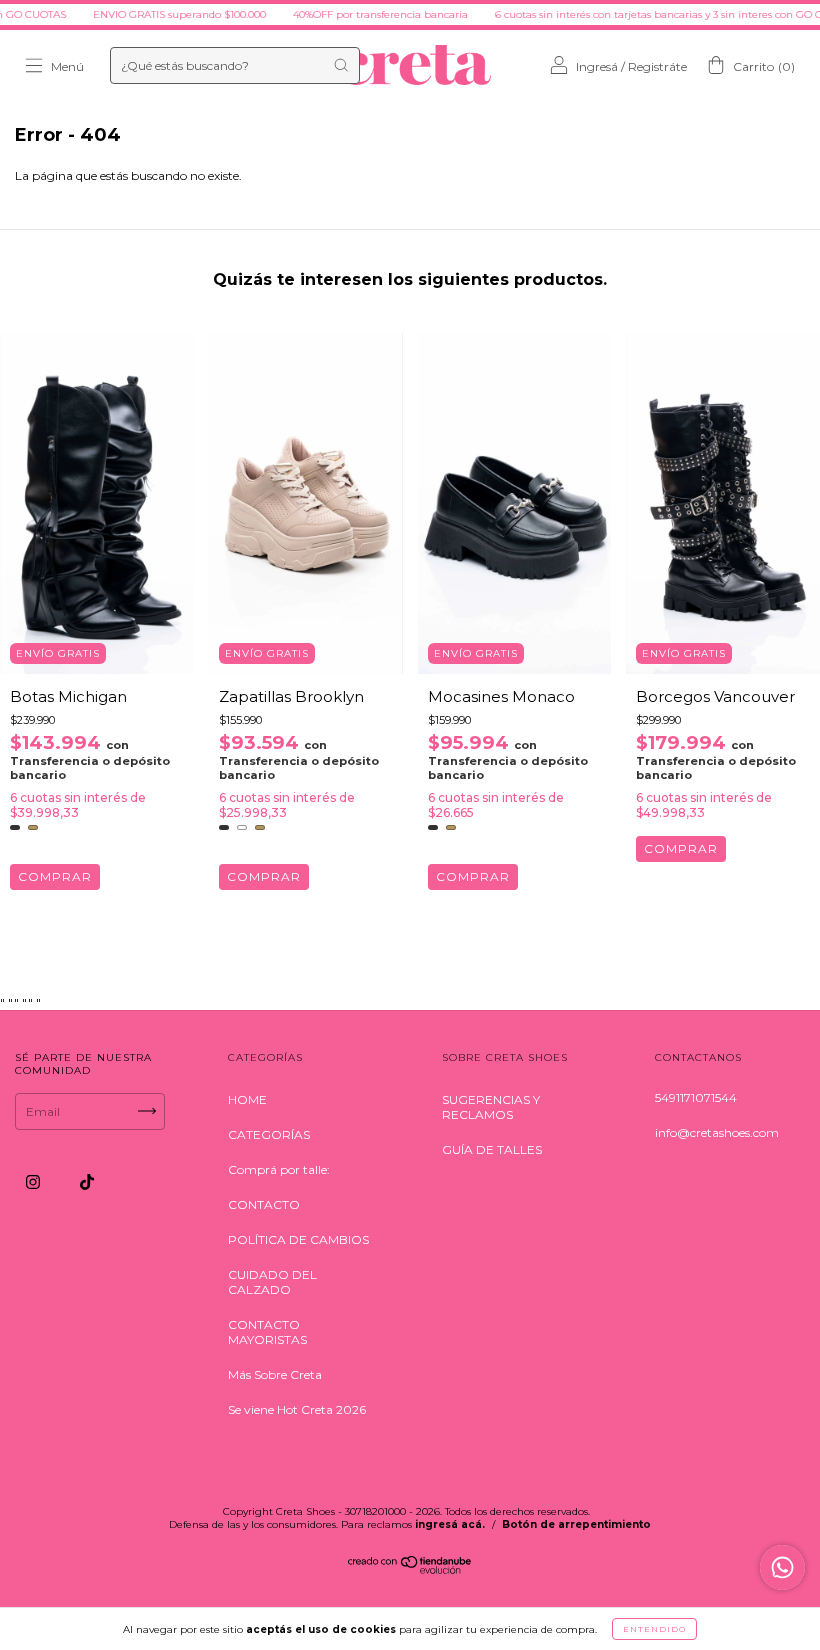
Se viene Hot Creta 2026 (297, 1409)
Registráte (657, 66)
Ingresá (597, 66)
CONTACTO (264, 1204)
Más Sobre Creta (275, 1374)
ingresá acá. (450, 1524)
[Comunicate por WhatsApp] (782, 1567)
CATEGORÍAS (269, 1134)
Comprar (55, 876)
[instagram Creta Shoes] (34, 1181)
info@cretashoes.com (717, 1132)
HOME (247, 1099)
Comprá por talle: (279, 1169)
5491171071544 (696, 1097)
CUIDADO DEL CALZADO (272, 1282)
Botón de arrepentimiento (576, 1524)
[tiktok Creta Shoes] (87, 1181)
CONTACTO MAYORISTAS (267, 1332)
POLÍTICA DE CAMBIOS (298, 1239)
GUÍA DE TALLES (492, 1149)
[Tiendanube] (410, 1569)
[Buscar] (341, 65)
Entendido (654, 1629)
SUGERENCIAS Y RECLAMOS (491, 1107)
